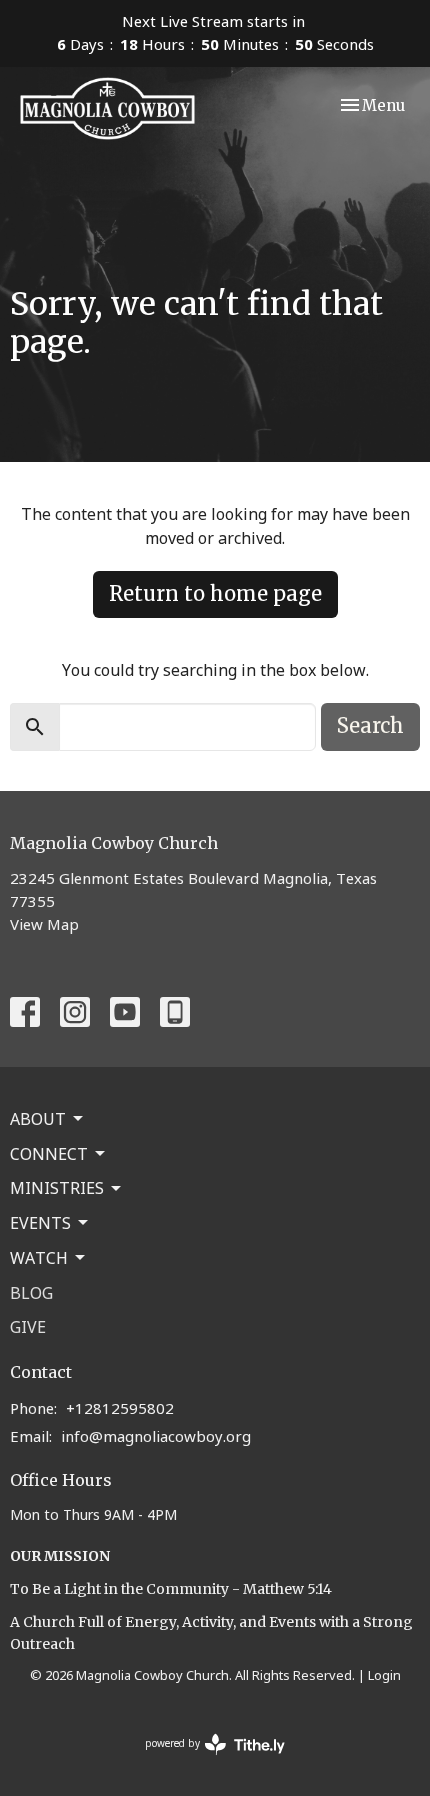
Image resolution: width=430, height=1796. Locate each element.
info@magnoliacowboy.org (156, 1436)
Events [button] (40, 1223)
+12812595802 (120, 1408)
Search (370, 725)
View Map (44, 924)
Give (28, 1327)
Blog (31, 1293)
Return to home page (215, 593)
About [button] (38, 1119)
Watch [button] (39, 1258)
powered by (204, 1760)
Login (384, 1675)
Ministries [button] (57, 1188)
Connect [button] (49, 1154)
